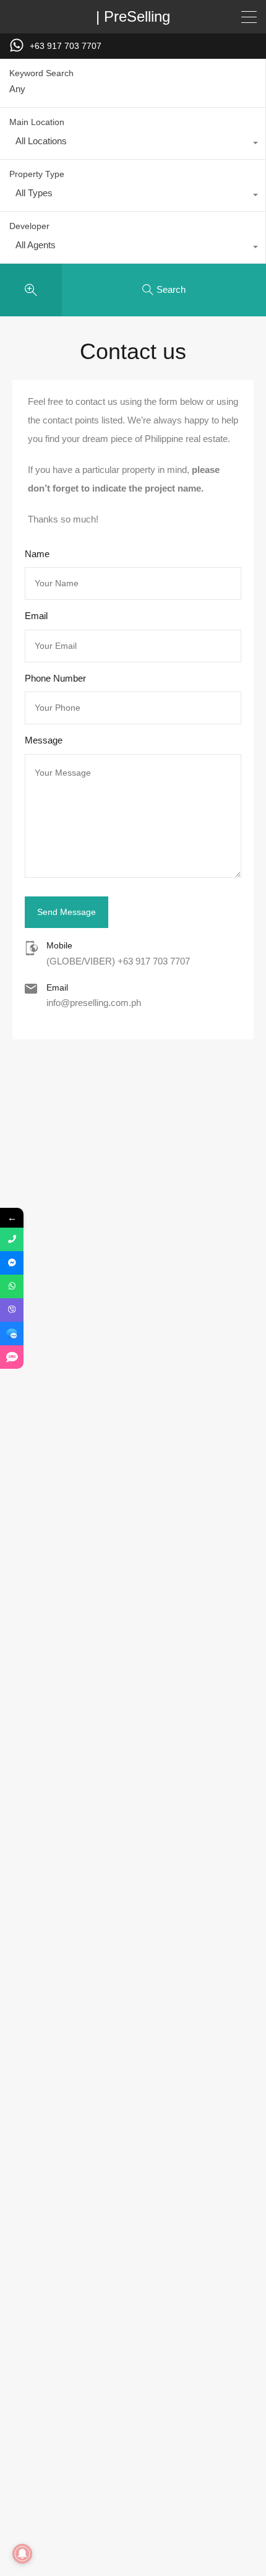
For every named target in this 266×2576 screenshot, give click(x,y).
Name (37, 554)
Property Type (37, 174)
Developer (29, 226)
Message (44, 740)
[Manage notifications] (22, 2554)
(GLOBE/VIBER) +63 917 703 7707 (118, 961)
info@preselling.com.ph (94, 1003)
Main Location (37, 122)
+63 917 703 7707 (66, 46)
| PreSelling (133, 17)
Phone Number (55, 678)
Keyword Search (41, 73)
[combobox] (133, 144)
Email (36, 616)
